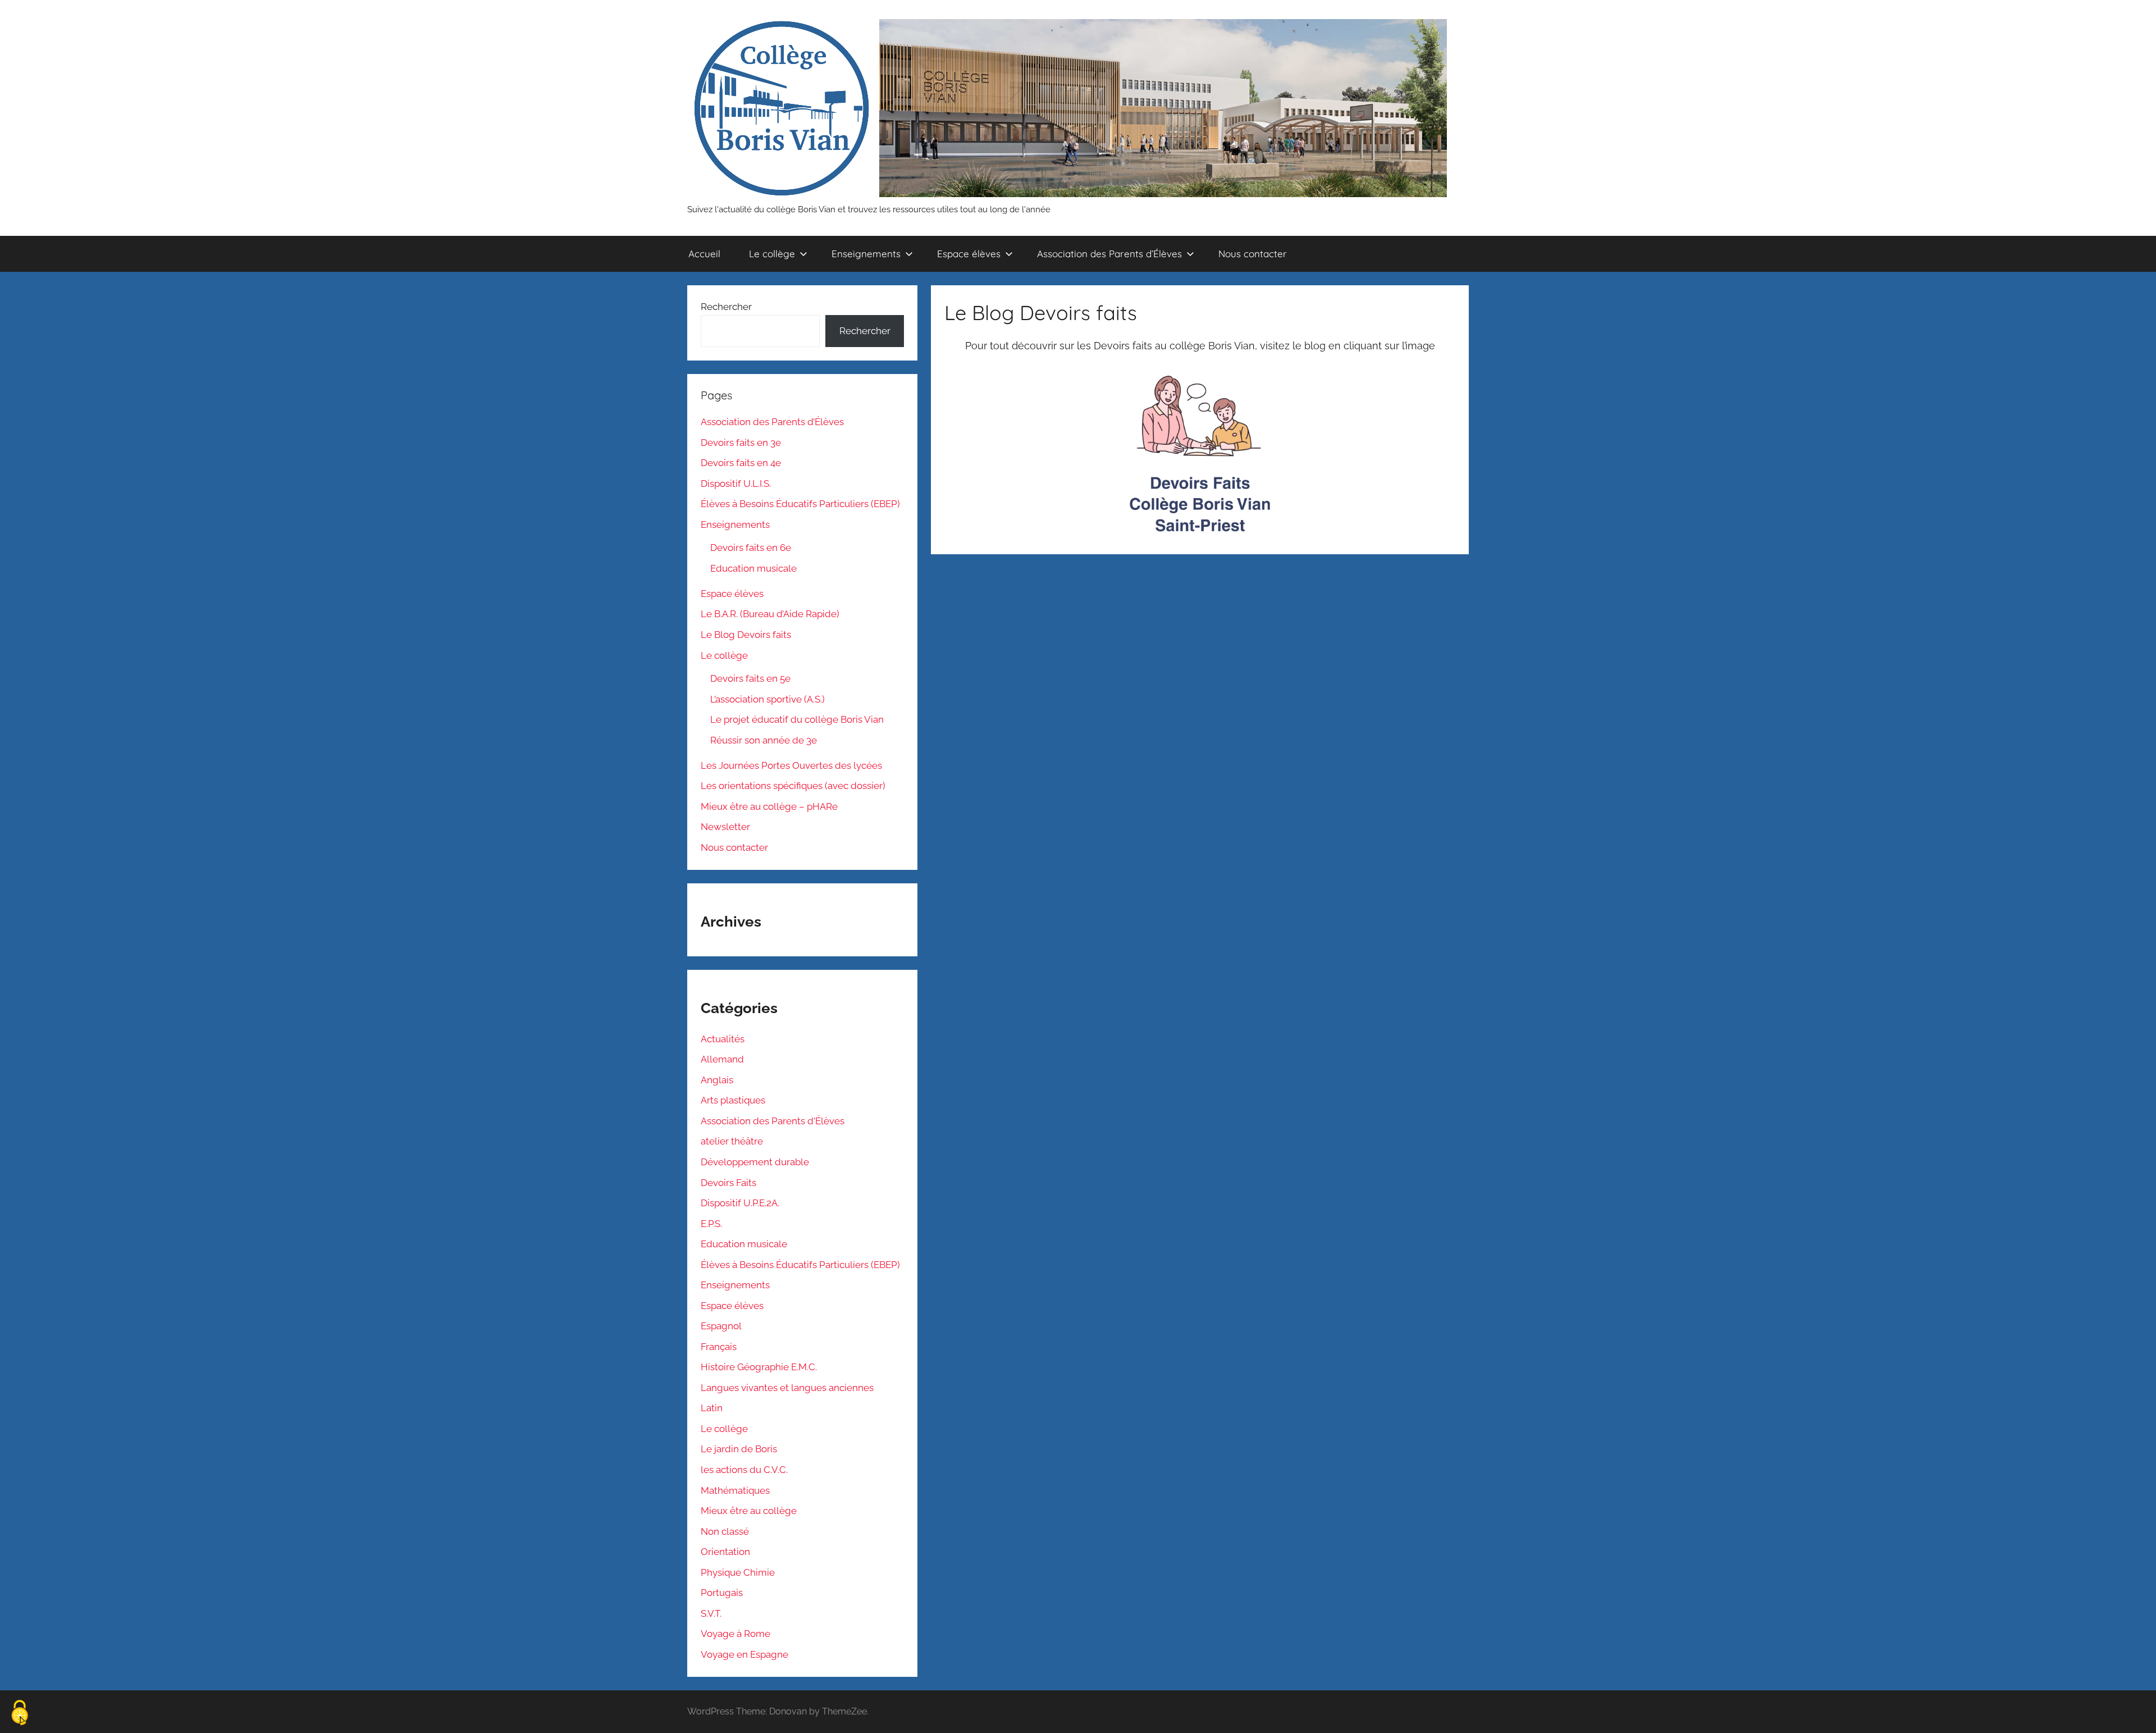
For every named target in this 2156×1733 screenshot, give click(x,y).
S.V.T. (711, 1613)
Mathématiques (735, 1490)
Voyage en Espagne (744, 1654)
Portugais (722, 1593)
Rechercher (726, 307)
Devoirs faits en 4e (741, 463)
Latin (712, 1408)
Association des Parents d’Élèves (1109, 254)
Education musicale (753, 568)
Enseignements (866, 254)
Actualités (723, 1039)
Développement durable (755, 1162)
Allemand (722, 1059)
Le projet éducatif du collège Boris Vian (797, 719)
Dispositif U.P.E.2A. (740, 1203)
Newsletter (725, 827)
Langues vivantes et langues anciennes (787, 1388)
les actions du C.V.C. (744, 1470)
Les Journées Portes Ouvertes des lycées (791, 765)
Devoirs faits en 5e (750, 678)
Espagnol (721, 1326)
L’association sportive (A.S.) (768, 699)
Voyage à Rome (736, 1634)
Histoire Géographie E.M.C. (759, 1367)
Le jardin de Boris (739, 1449)
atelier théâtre (732, 1141)
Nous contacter (1253, 254)
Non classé (725, 1531)
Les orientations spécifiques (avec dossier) (793, 786)
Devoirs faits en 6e (751, 548)
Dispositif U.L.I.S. (736, 484)
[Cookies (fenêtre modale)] (20, 1714)
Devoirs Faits (728, 1183)
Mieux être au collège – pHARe (769, 806)
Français (719, 1347)
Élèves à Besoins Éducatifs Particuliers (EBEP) (800, 504)
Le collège (772, 254)
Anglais (717, 1080)
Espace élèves (969, 254)
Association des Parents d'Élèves (773, 1121)
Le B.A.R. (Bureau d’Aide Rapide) (770, 614)
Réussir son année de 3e (764, 740)
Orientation (725, 1552)
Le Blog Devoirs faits (746, 635)
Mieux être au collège (749, 1511)
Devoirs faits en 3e (741, 443)
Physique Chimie (738, 1572)
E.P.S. (711, 1224)
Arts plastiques (733, 1100)
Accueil (704, 254)
